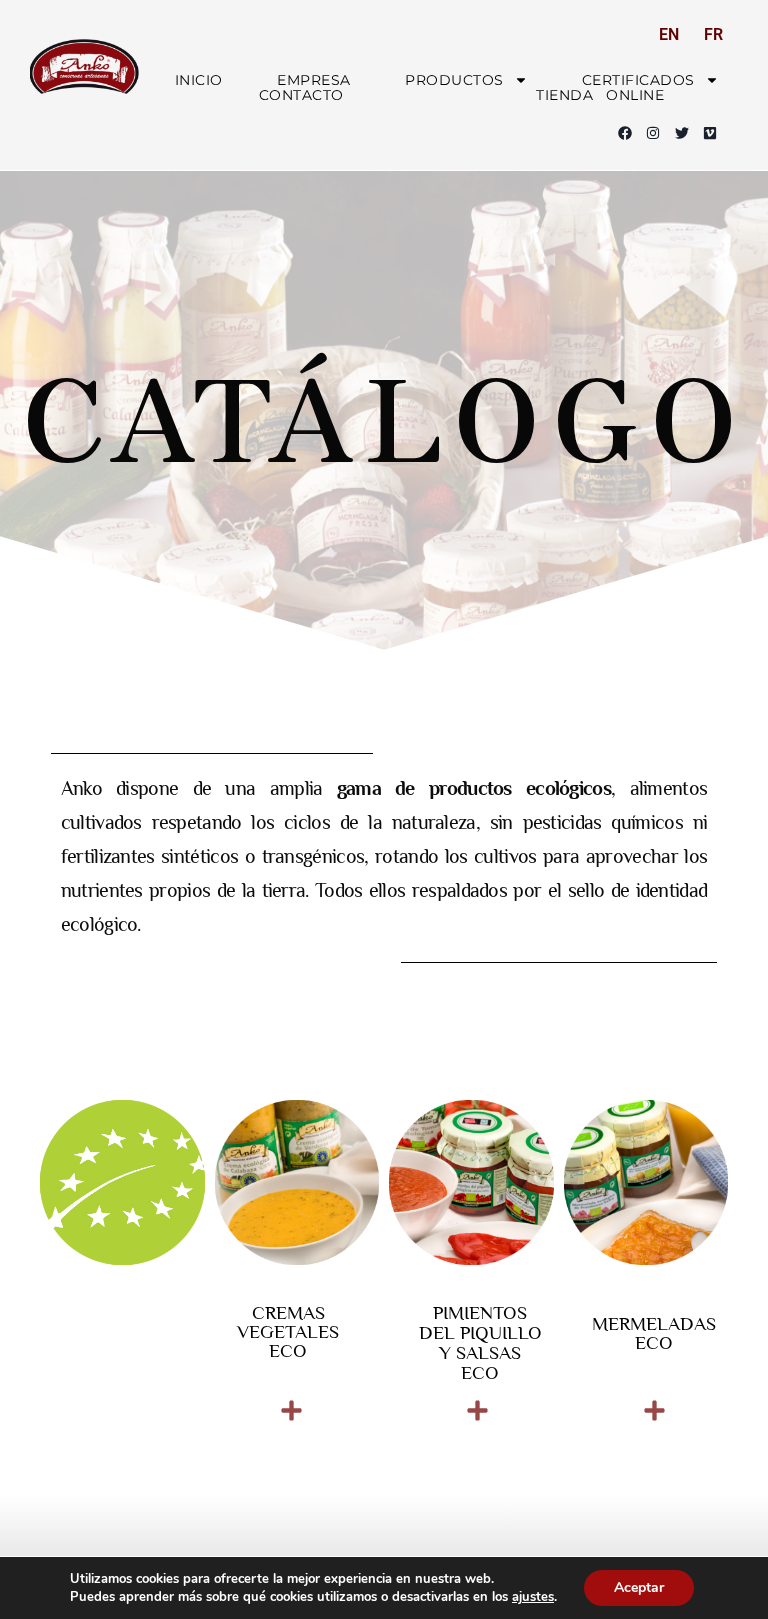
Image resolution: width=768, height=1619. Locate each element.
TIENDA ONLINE (600, 95)
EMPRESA (314, 80)
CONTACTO (301, 95)
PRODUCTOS (454, 80)
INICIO (199, 80)
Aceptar (639, 1587)
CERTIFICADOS (638, 80)
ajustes (533, 1597)
